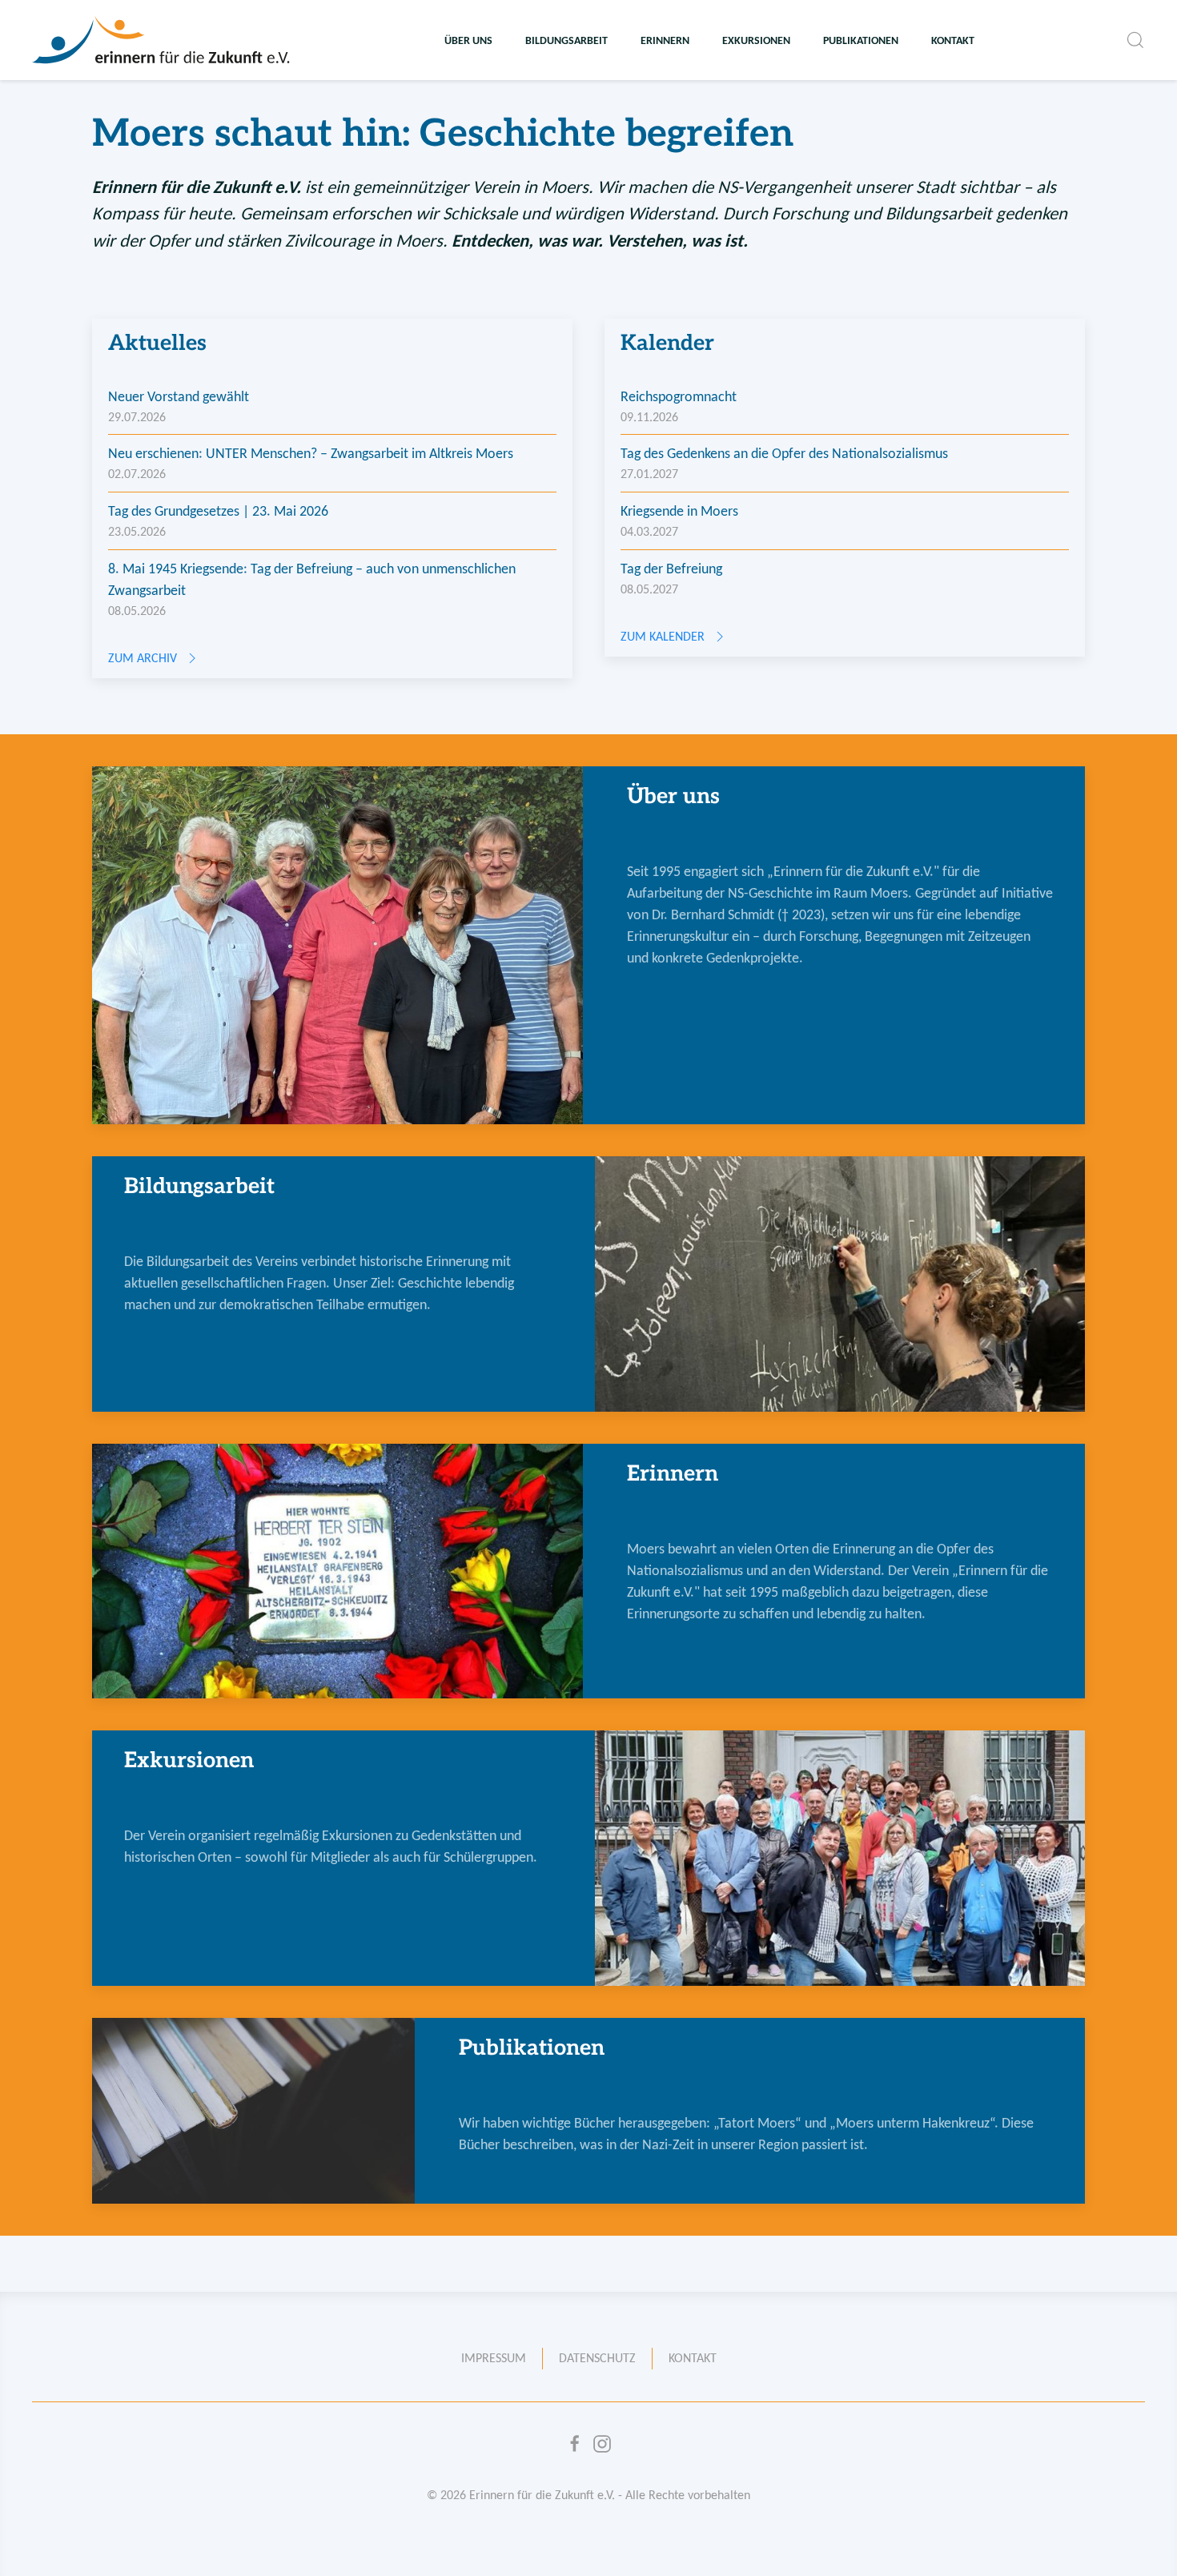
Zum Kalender (663, 636)
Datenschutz (597, 2358)
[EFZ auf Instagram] (602, 2444)
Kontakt (953, 40)
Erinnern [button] (665, 40)
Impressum (494, 2358)
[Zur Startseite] (163, 40)
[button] (1135, 40)
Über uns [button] (468, 40)
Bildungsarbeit (566, 40)
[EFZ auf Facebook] (575, 2444)
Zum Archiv (143, 658)
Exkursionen (756, 40)
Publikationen (861, 40)
